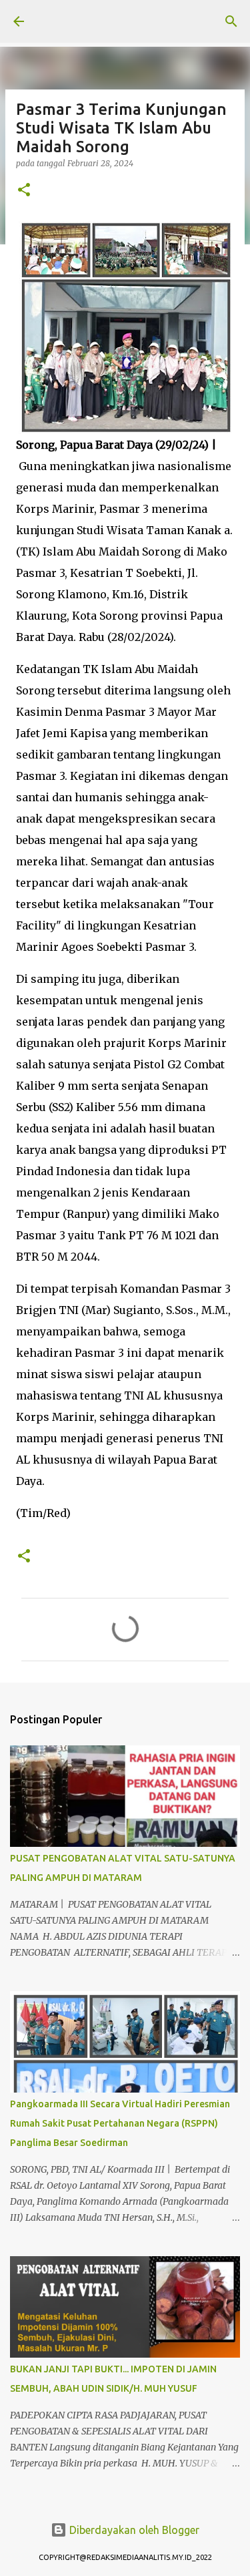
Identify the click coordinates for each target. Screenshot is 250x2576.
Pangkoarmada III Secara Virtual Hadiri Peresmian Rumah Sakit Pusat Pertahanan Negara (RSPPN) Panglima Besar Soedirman (120, 2123)
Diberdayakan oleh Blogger (133, 2530)
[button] (24, 191)
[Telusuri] (231, 21)
